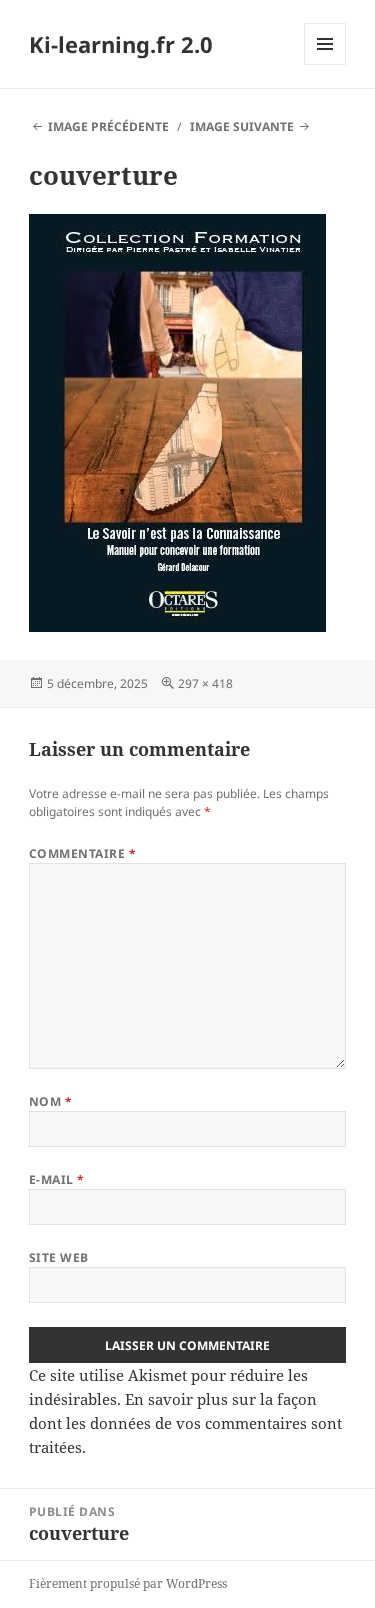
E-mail (57, 1179)
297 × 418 (205, 683)
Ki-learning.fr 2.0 (121, 44)
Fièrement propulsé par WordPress (128, 1583)
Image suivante (242, 126)
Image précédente (108, 126)
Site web (59, 1257)
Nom (50, 1101)
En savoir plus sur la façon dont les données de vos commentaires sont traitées (185, 1423)
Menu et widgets (325, 64)
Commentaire (82, 853)
